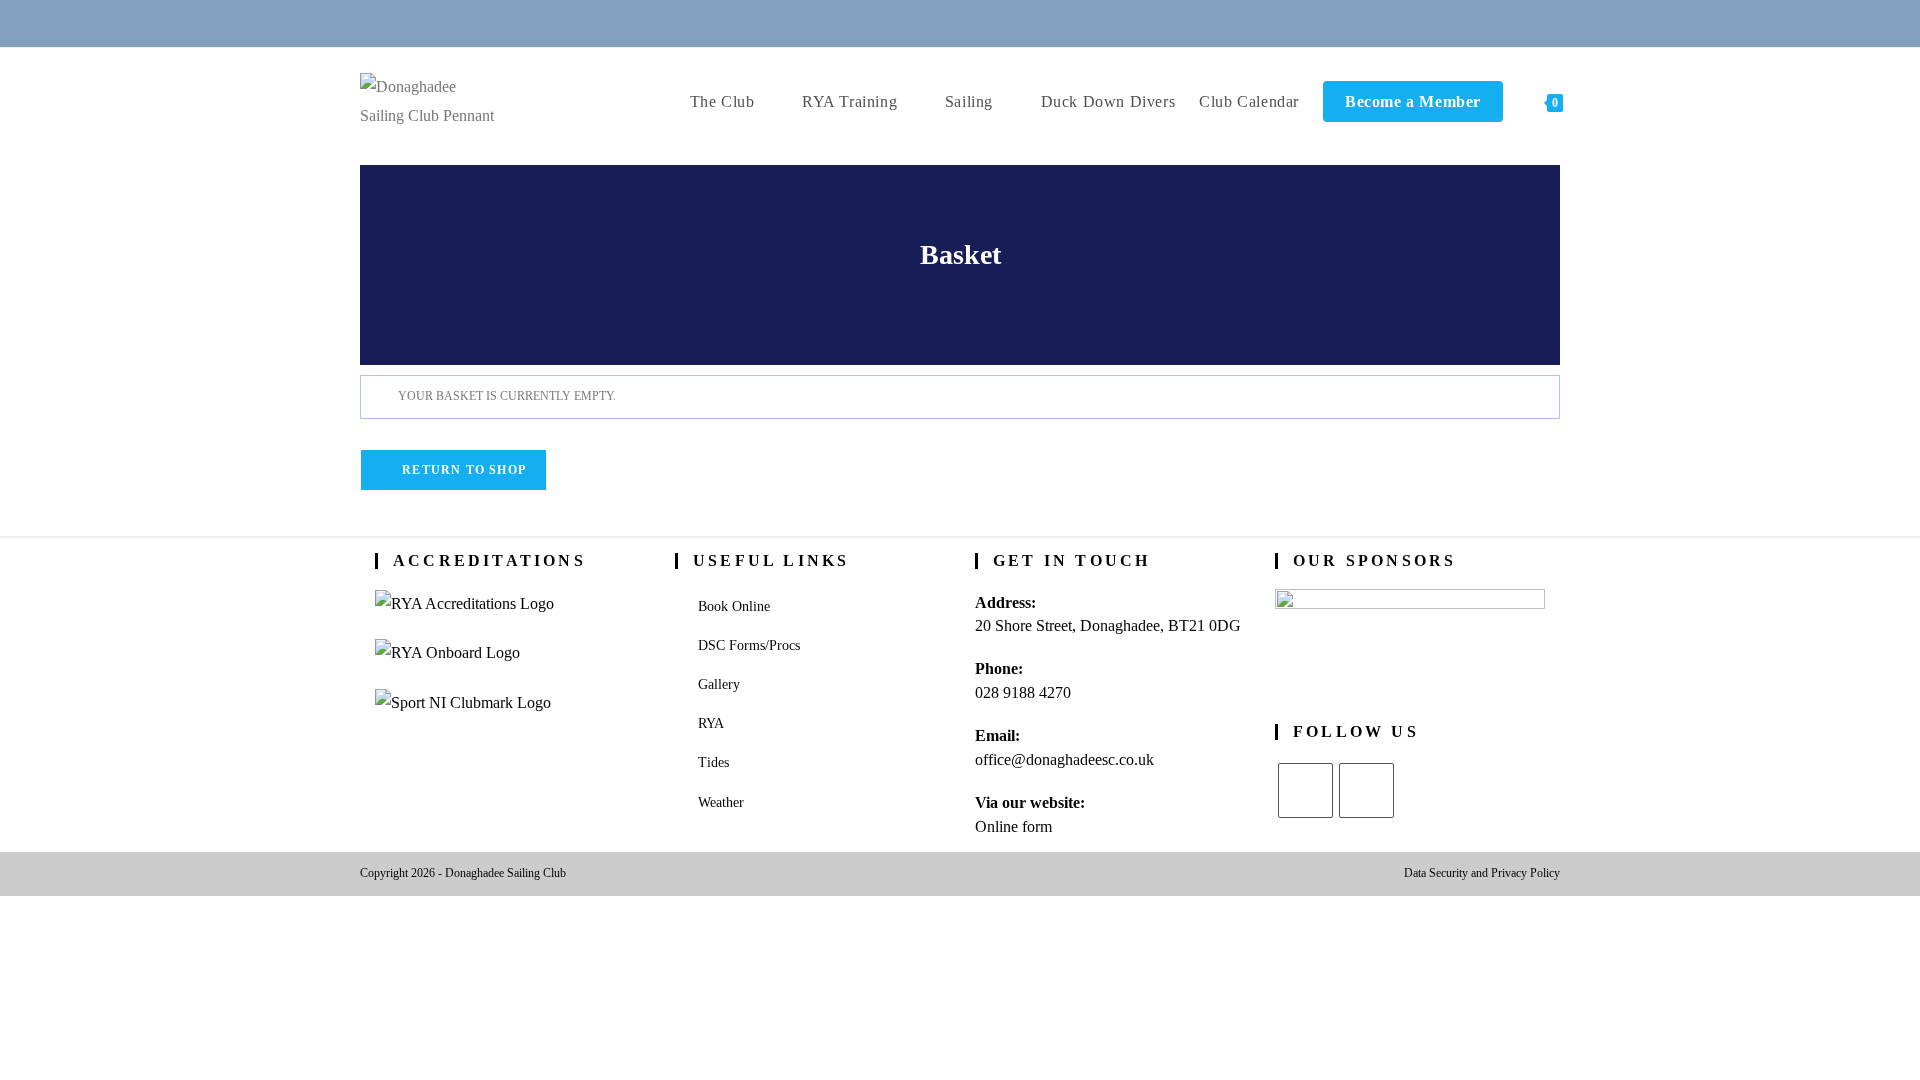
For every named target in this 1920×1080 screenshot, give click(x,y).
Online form (1013, 826)
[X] (1305, 790)
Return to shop (462, 470)
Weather (721, 802)
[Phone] (887, 22)
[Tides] (1033, 22)
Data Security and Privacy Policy (1482, 873)
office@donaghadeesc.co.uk (1064, 759)
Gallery (719, 684)
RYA (711, 723)
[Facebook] (1366, 790)
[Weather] (985, 22)
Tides (713, 762)
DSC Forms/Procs (749, 645)
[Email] (936, 22)
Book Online (734, 606)
